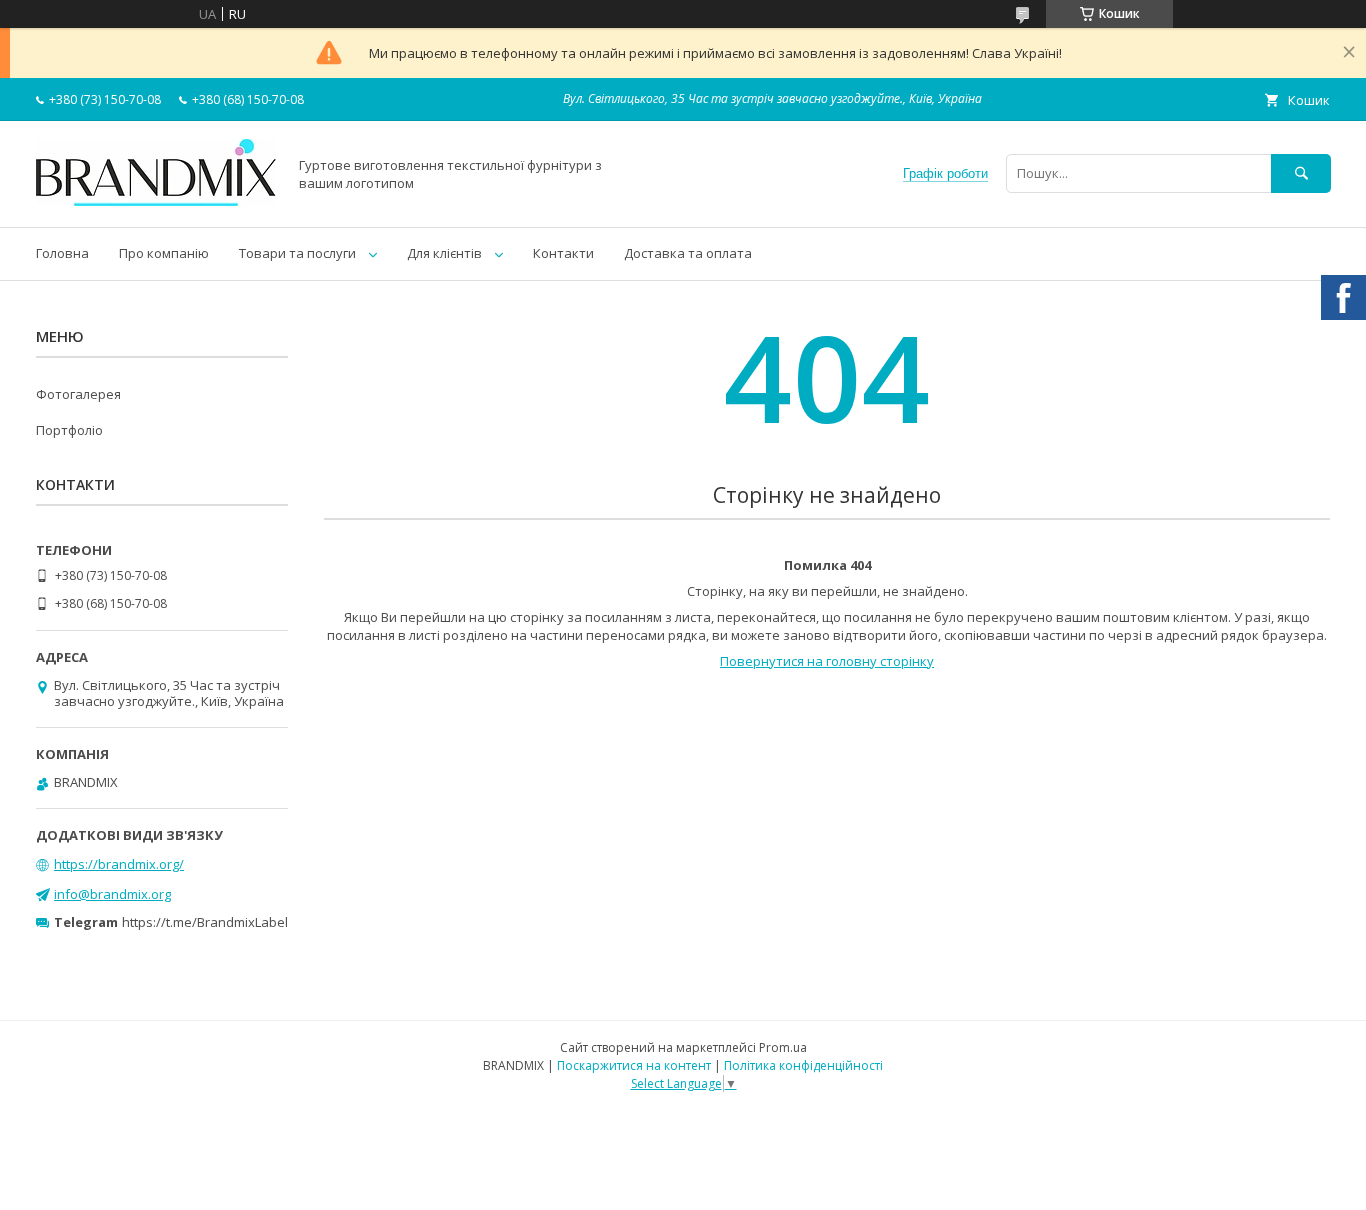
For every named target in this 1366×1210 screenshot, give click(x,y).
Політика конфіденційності (803, 1065)
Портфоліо (69, 430)
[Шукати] (1301, 173)
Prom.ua (783, 1047)
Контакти (563, 253)
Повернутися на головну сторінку (827, 661)
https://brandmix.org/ (119, 864)
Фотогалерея (78, 394)
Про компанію (164, 253)
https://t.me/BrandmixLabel (205, 922)
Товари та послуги (297, 253)
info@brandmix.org (112, 894)
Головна (62, 253)
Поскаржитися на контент (634, 1065)
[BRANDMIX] (156, 201)
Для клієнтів (444, 253)
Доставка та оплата (688, 253)
